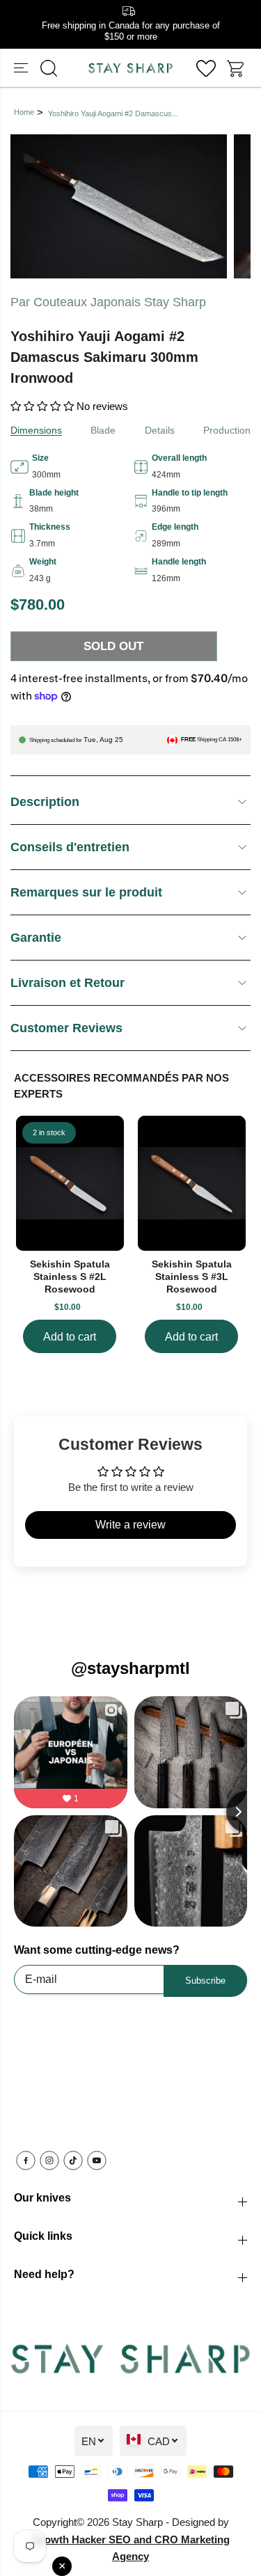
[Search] (49, 68)
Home (24, 112)
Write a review (130, 1525)
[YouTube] (97, 2160)
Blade (103, 430)
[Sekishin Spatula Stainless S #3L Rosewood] (192, 1183)
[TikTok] (73, 2160)
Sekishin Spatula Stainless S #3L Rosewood (192, 1277)
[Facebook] (26, 2160)
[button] (22, 68)
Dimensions (36, 430)
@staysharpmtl (130, 1668)
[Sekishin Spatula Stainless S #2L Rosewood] (70, 1183)
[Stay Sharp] (130, 68)
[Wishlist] (206, 68)
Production (227, 430)
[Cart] (237, 68)
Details (160, 430)
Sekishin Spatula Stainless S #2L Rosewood (70, 1277)
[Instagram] (49, 2160)
